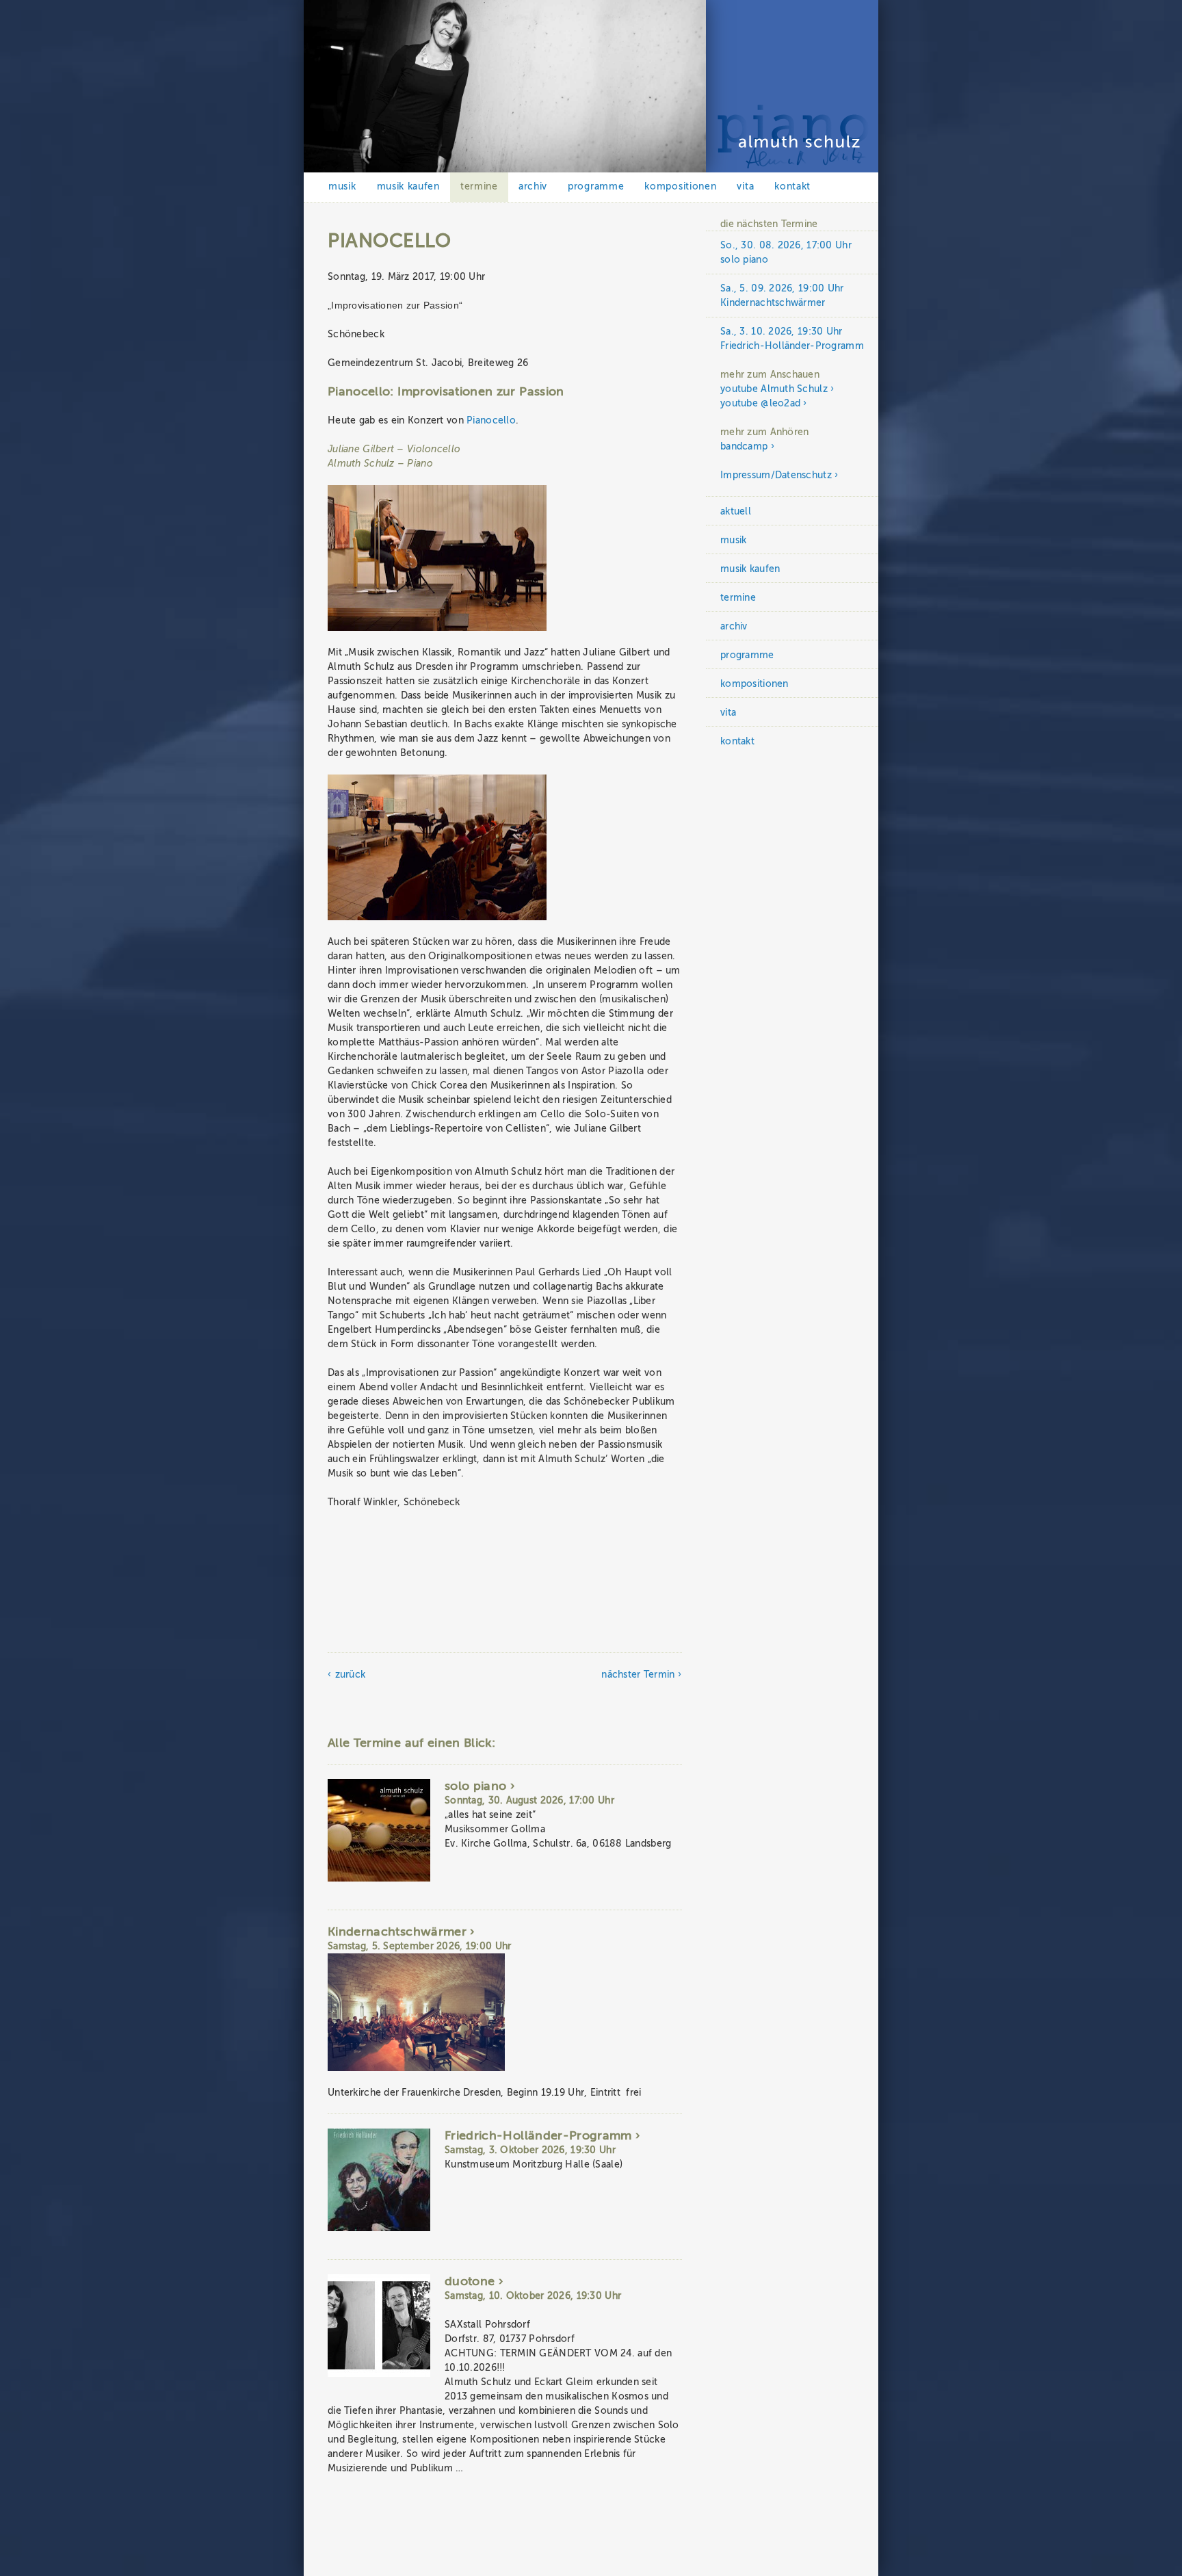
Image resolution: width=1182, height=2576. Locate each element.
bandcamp (744, 446)
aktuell (736, 511)
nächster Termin (638, 1675)
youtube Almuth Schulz (774, 389)
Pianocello (491, 420)
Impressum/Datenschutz (776, 475)
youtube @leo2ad (760, 403)
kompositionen (680, 186)
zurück (350, 1675)
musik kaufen (408, 186)
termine (479, 186)
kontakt (792, 186)
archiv (533, 186)
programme (596, 186)
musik (342, 186)
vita (745, 186)
